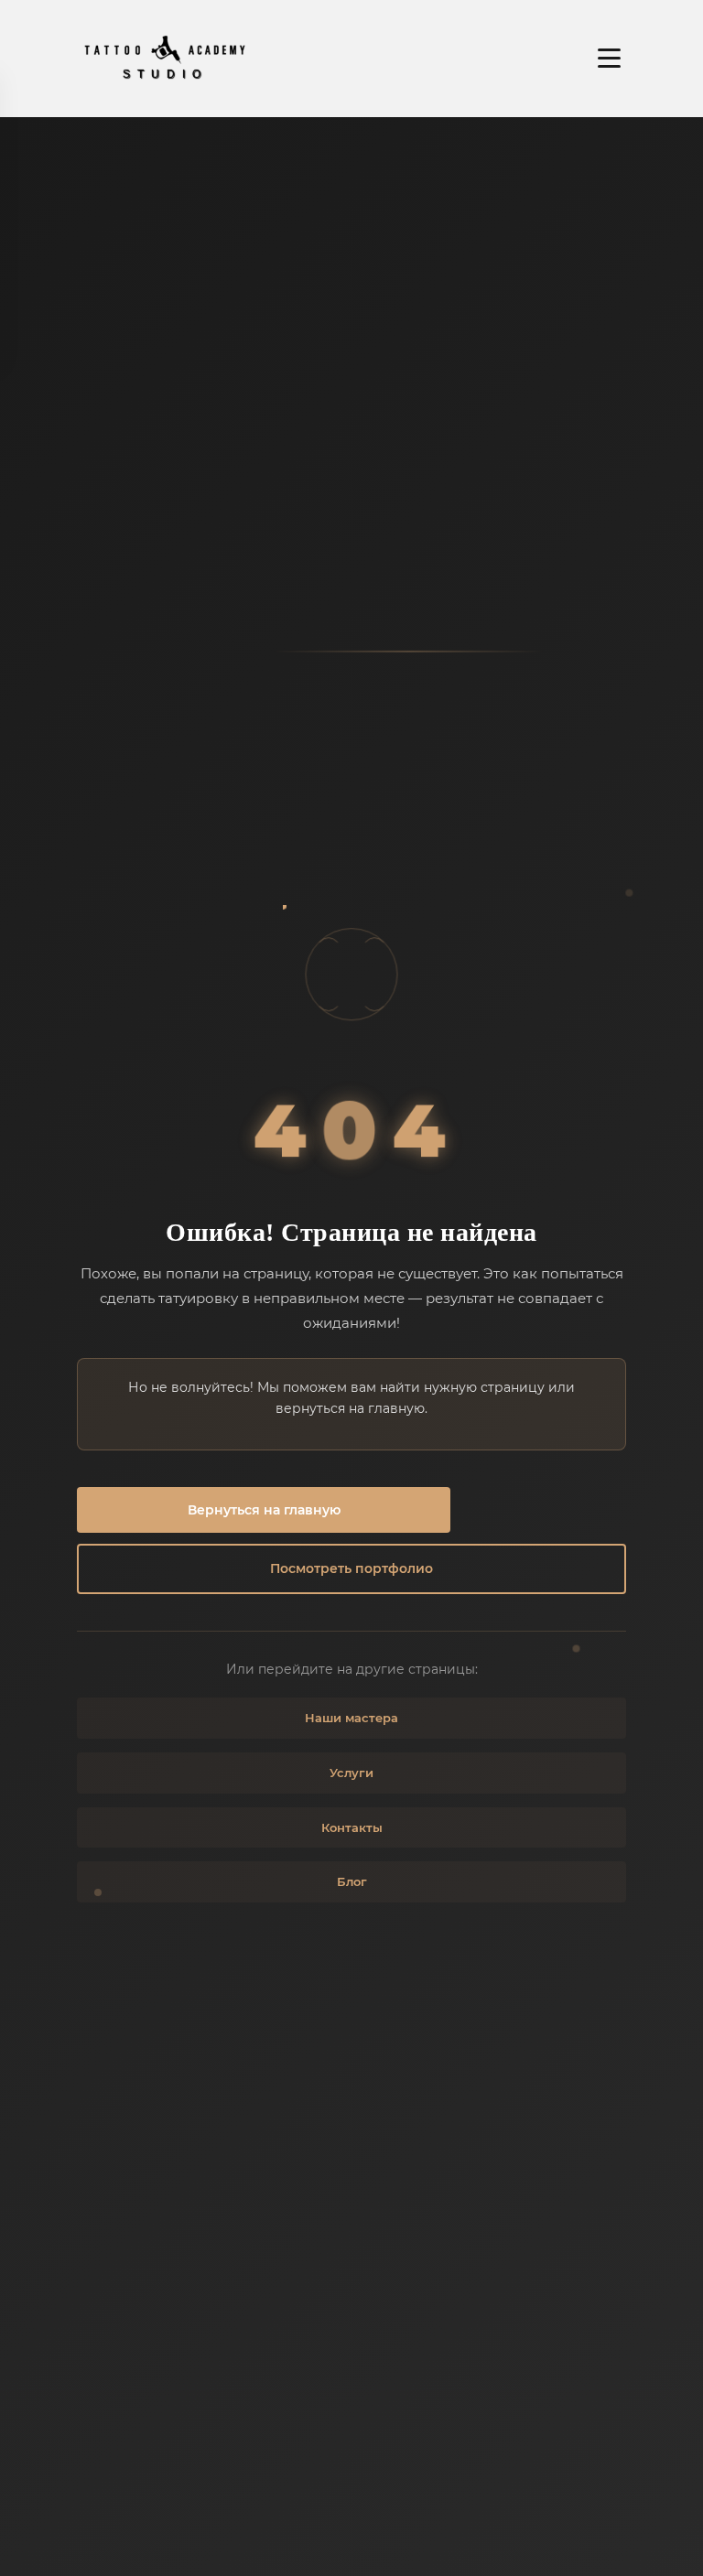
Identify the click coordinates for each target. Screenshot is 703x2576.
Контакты (352, 1827)
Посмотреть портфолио (351, 1568)
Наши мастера (351, 1718)
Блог (352, 1881)
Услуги (351, 1773)
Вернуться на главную (264, 1510)
